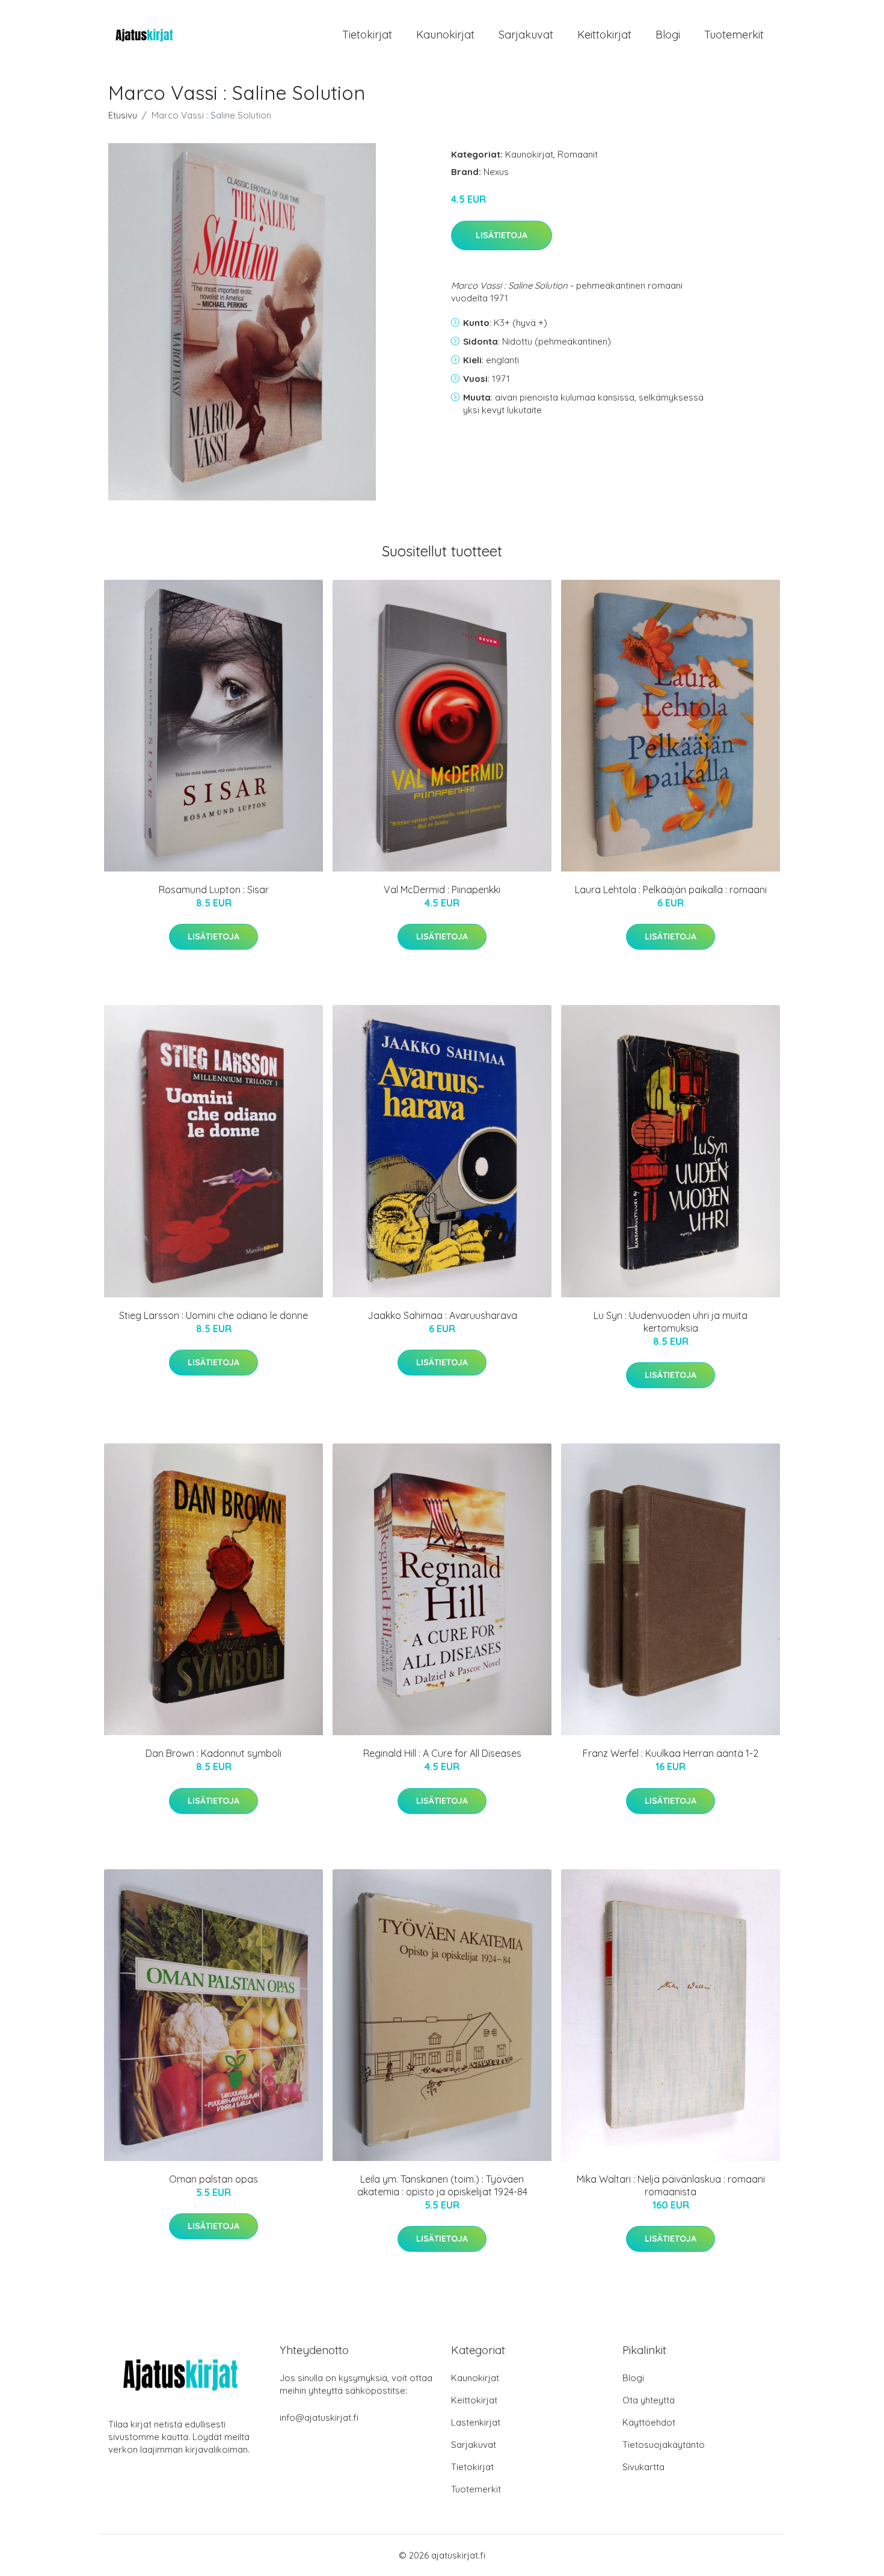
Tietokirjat (367, 35)
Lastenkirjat (476, 2422)
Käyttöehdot (649, 2422)
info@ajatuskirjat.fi (319, 2418)
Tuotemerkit (734, 35)
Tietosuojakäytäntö (664, 2445)
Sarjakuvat (526, 35)
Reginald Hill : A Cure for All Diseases (442, 1753)
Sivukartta (643, 2467)
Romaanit (578, 154)
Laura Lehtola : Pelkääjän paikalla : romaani (671, 890)
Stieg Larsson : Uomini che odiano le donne (213, 1315)
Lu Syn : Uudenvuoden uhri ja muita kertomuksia (671, 1322)
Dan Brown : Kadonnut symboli (213, 1753)
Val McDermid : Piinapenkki (442, 890)
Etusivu (123, 115)
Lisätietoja (502, 235)
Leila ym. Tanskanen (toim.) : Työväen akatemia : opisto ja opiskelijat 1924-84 (442, 2185)
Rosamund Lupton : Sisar (214, 890)
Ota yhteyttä (649, 2400)
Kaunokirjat (445, 35)
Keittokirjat (604, 35)
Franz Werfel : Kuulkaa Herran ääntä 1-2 (671, 1753)
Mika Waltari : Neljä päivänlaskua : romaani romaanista (671, 2185)
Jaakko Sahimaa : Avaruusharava (442, 1315)
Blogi (668, 35)
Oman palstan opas (213, 2179)
